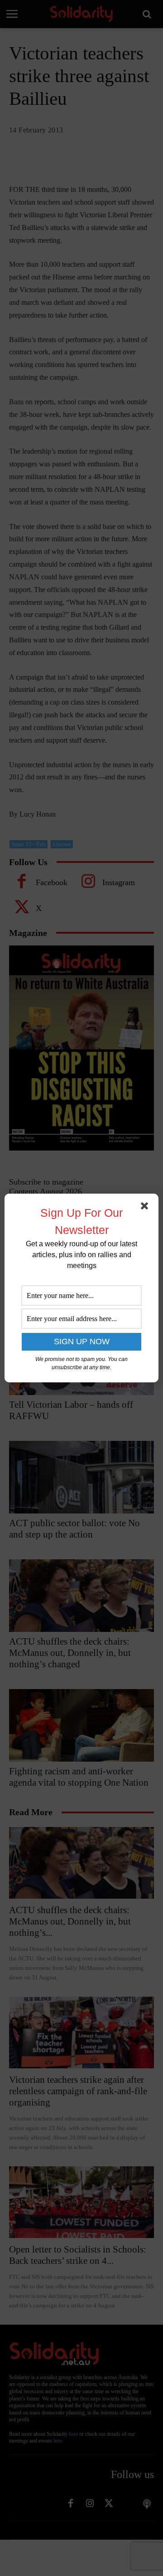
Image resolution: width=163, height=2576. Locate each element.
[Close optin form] (146, 1208)
